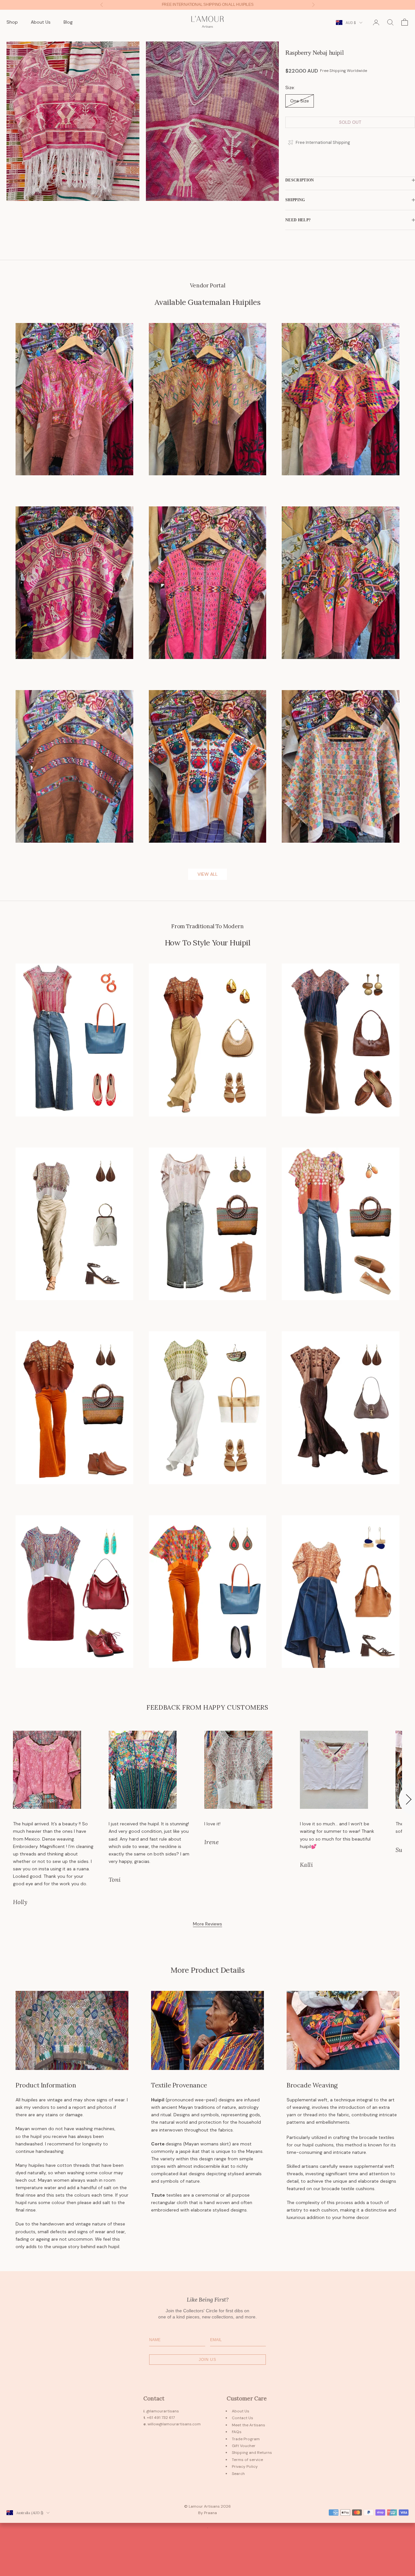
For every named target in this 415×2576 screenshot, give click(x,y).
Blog (68, 22)
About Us (41, 22)
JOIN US (207, 2360)
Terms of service (247, 2460)
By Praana (207, 2513)
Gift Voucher (244, 2446)
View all (207, 874)
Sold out (350, 122)
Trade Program (246, 2439)
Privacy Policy (245, 2466)
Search (238, 2474)
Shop (12, 22)
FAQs (237, 2432)
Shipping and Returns (252, 2453)
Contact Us (243, 2418)
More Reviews (207, 1924)
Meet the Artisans (249, 2425)
